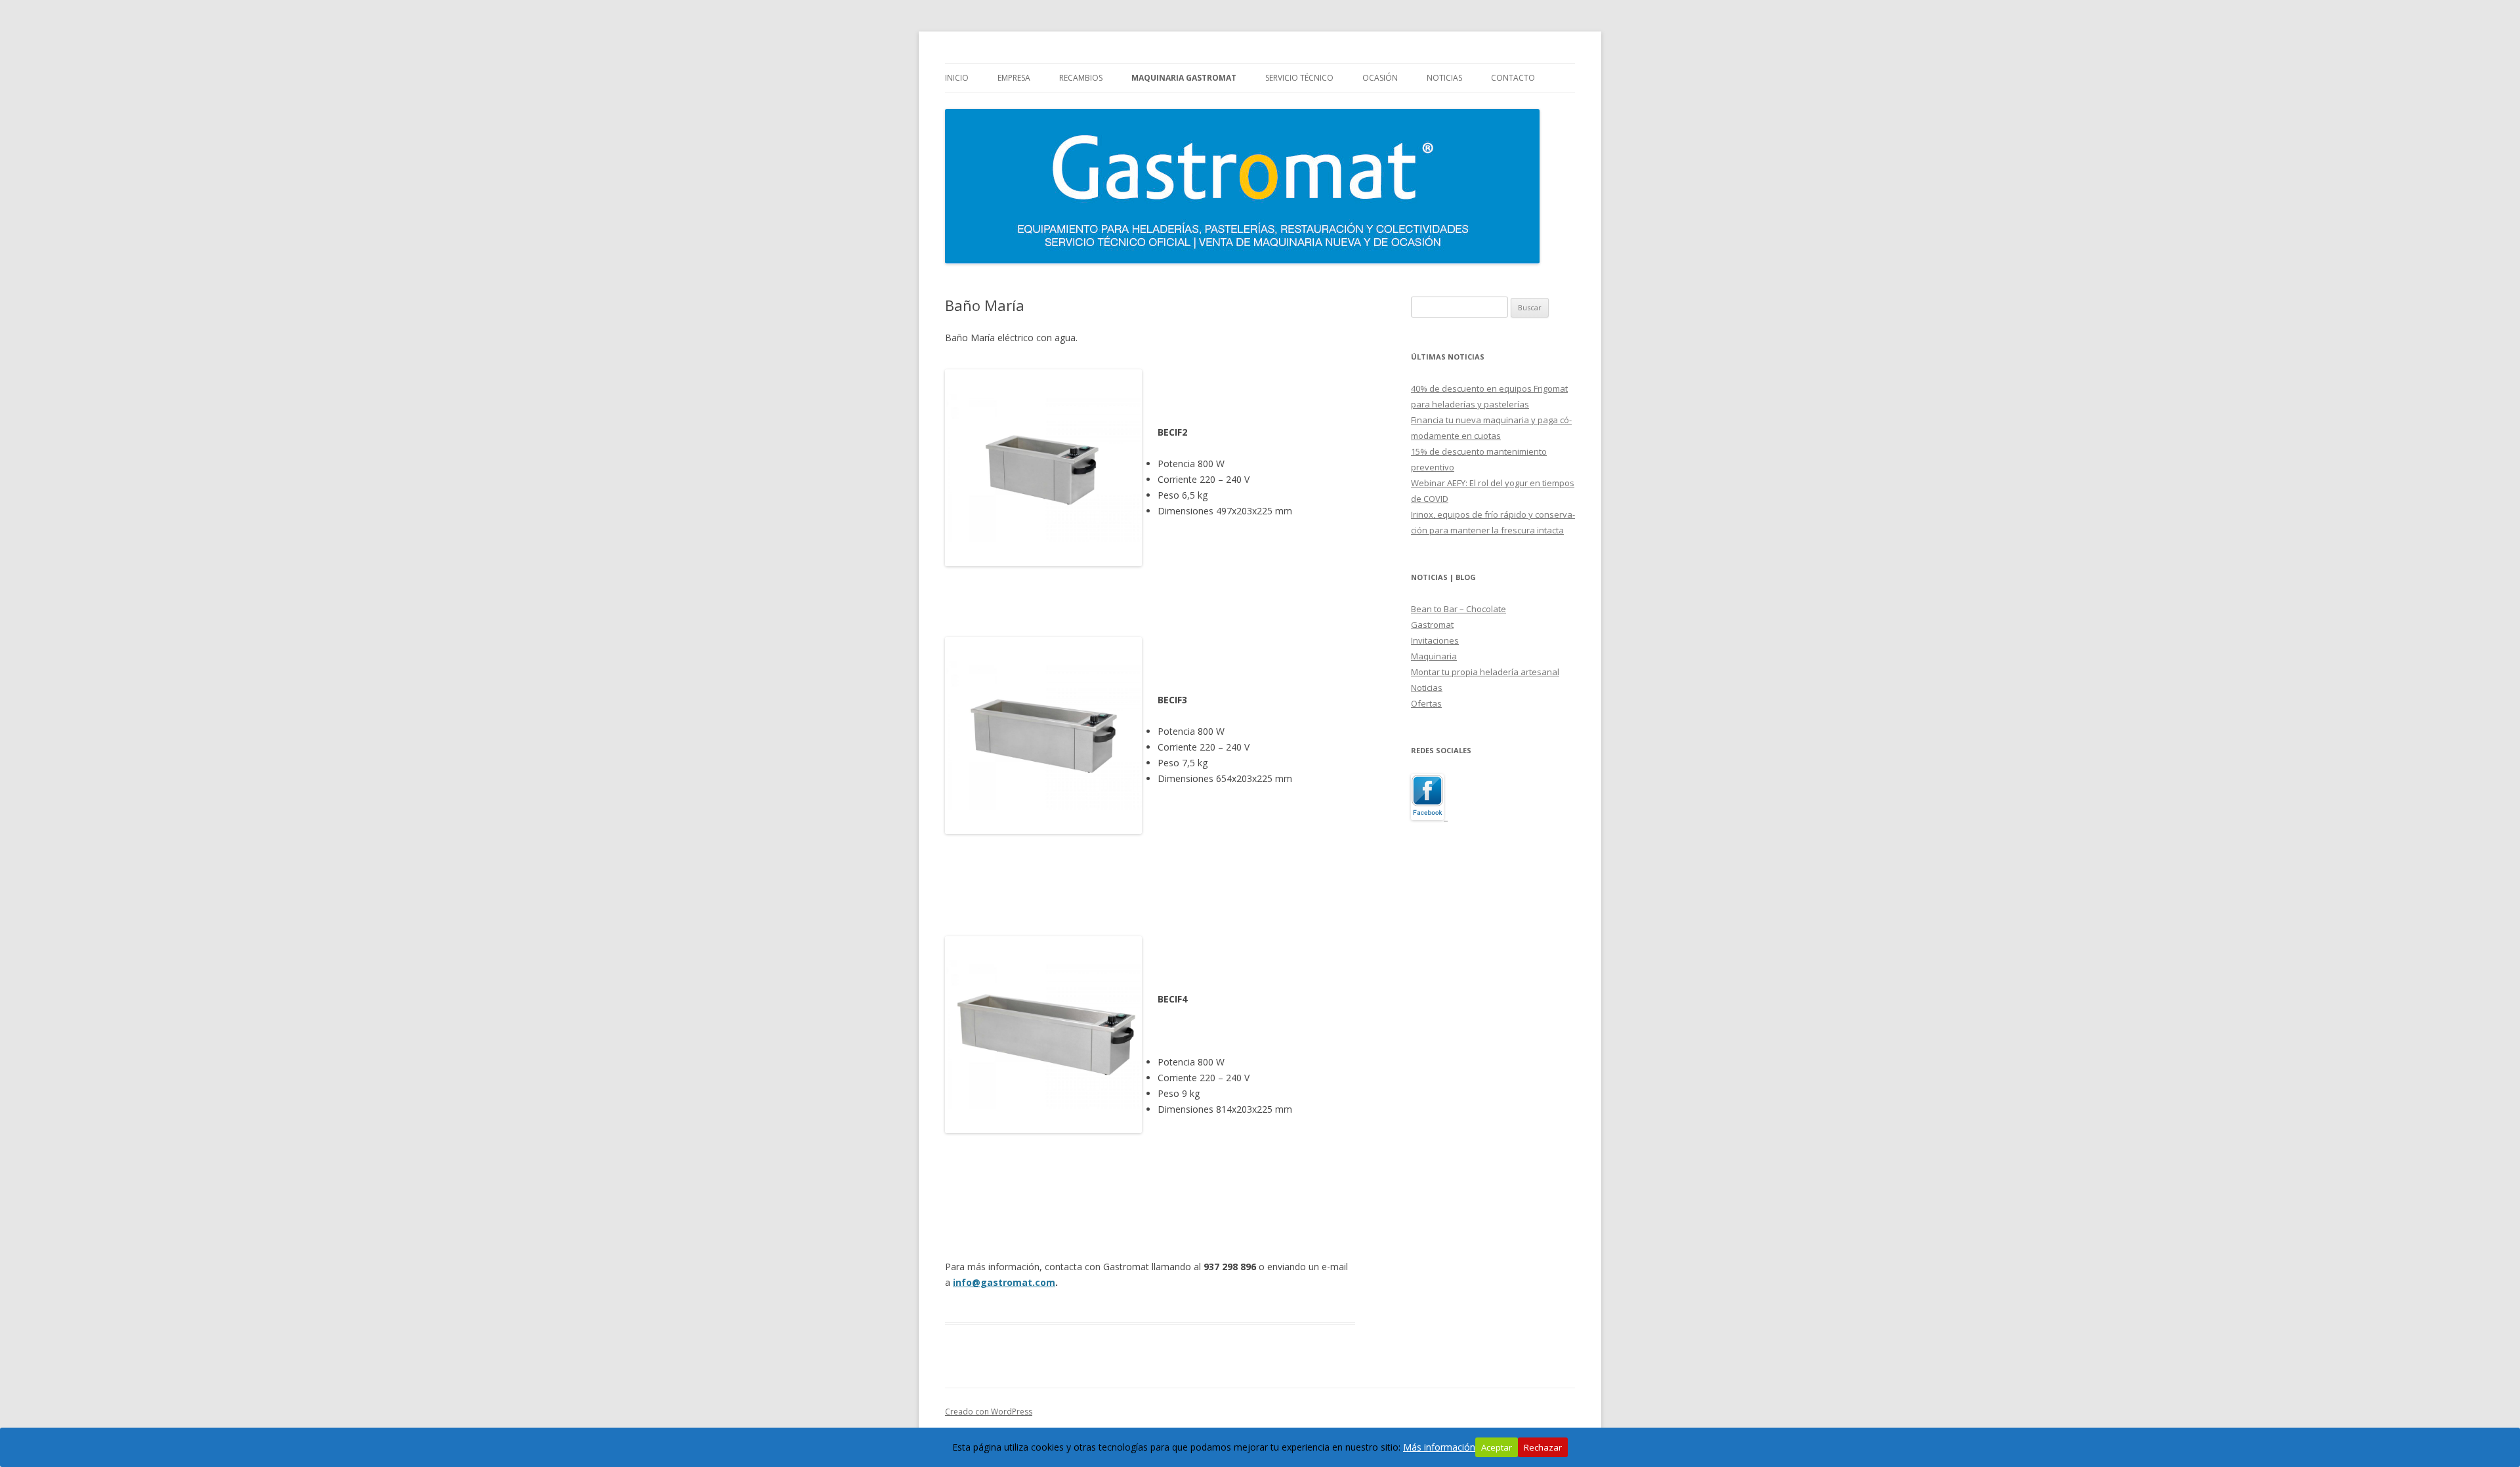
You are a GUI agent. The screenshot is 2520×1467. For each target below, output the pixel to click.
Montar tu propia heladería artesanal (1485, 672)
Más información (1439, 1447)
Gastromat (1432, 625)
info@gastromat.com (1004, 1282)
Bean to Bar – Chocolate (1459, 609)
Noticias (1444, 78)
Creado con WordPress (989, 1412)
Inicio (957, 78)
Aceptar (1497, 1447)
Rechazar (1543, 1447)
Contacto (1513, 78)
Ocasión (1380, 78)
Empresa (1014, 78)
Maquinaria (1434, 656)
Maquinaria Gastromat (1184, 78)
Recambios (1081, 78)
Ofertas (1426, 703)
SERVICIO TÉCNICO (1299, 78)
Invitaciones (1435, 640)
